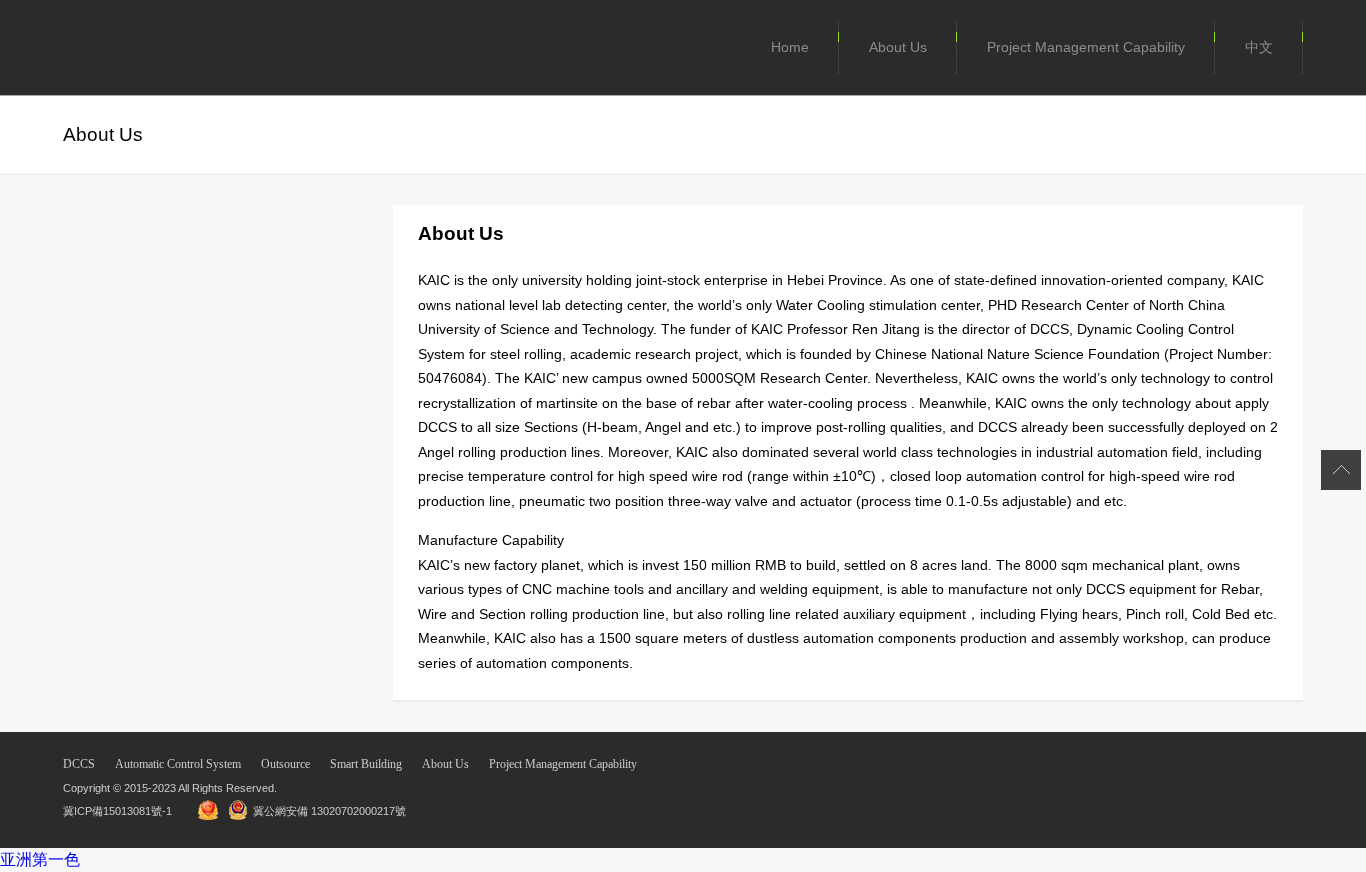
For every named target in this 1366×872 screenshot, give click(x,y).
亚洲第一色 (40, 859)
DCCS (79, 764)
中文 (1259, 47)
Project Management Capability (1086, 47)
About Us (898, 47)
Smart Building (366, 764)
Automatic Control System (178, 764)
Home (790, 47)
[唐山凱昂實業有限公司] (123, 48)
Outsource (285, 764)
